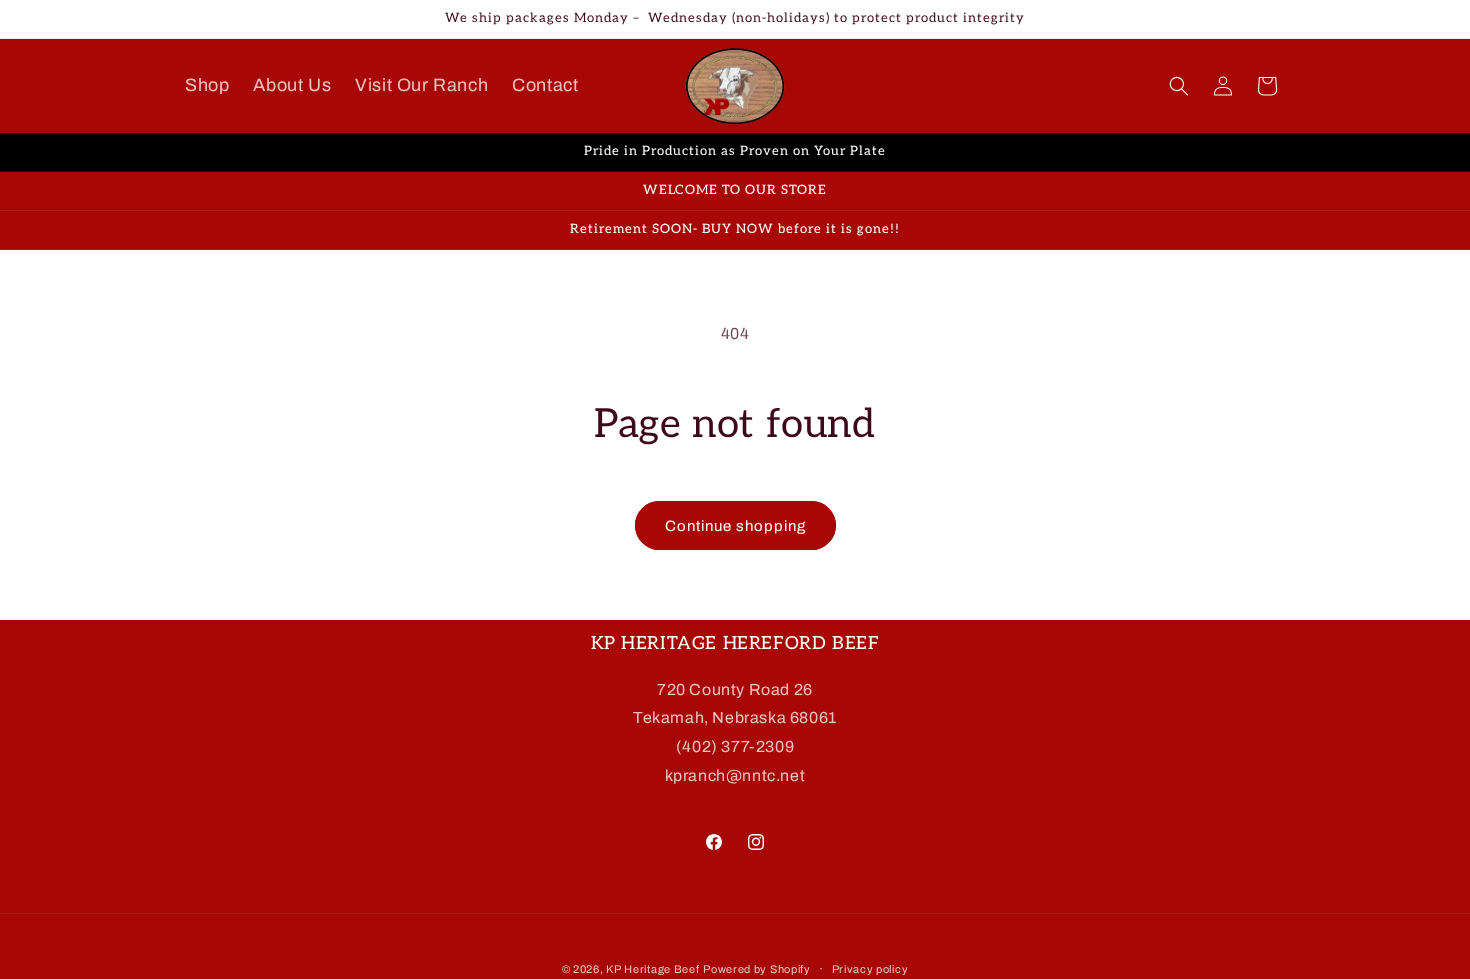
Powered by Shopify (757, 969)
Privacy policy (870, 968)
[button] (1179, 86)
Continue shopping (735, 526)
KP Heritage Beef (652, 969)
